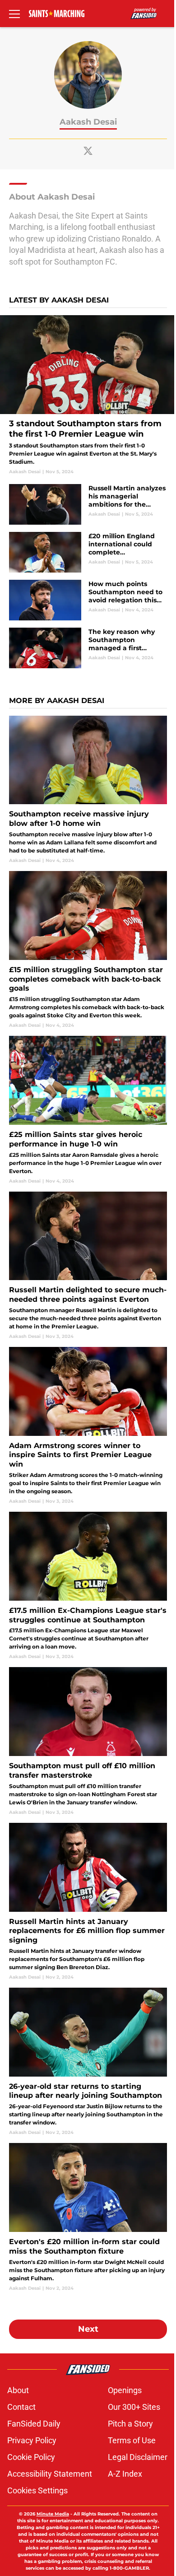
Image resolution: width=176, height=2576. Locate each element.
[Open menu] (14, 14)
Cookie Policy (31, 2457)
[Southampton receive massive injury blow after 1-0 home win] (88, 790)
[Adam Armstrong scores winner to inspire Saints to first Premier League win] (88, 1426)
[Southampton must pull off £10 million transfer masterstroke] (88, 1741)
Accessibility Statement (50, 2474)
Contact (21, 2407)
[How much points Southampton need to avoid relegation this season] (88, 600)
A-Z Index (125, 2474)
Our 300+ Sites (134, 2407)
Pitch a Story (130, 2424)
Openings (125, 2390)
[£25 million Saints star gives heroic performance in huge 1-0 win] (88, 1110)
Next (88, 2329)
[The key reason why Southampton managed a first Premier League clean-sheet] (88, 648)
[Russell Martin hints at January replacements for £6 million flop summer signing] (88, 1902)
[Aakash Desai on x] (88, 151)
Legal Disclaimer (138, 2457)
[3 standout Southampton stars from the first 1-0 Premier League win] (88, 395)
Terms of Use (132, 2440)
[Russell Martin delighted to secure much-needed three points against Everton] (88, 1266)
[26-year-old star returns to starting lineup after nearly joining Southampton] (88, 2062)
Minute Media (53, 2514)
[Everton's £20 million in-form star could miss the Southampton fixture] (88, 2217)
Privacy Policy (32, 2440)
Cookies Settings (37, 2490)
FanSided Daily (34, 2424)
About (18, 2390)
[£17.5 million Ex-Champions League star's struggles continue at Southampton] (88, 1586)
